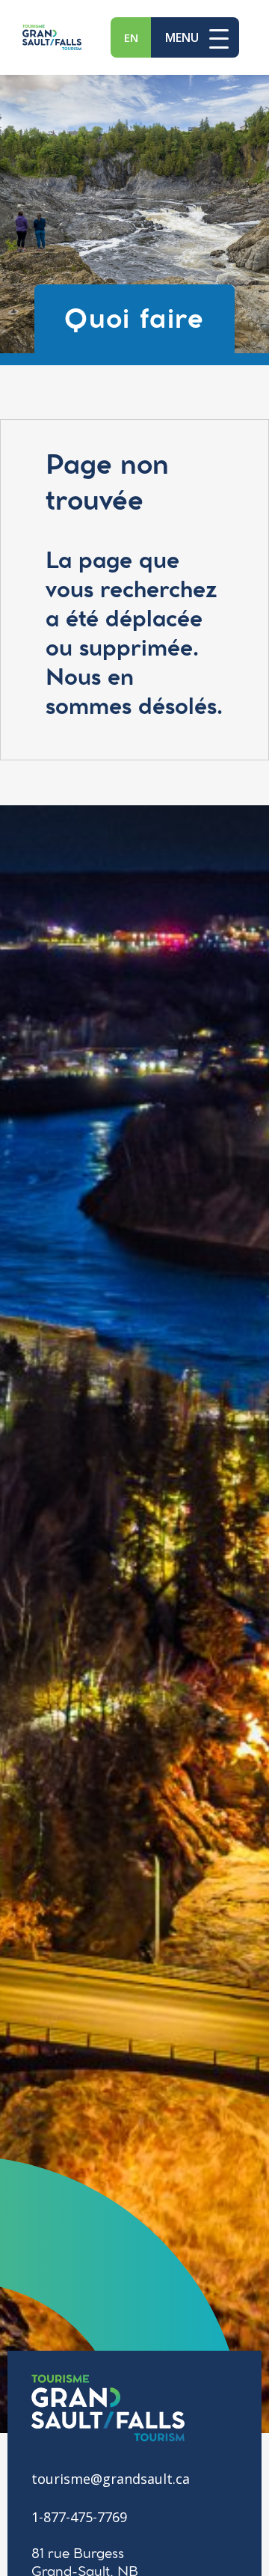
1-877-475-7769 (79, 2517)
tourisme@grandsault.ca (111, 2479)
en (131, 37)
